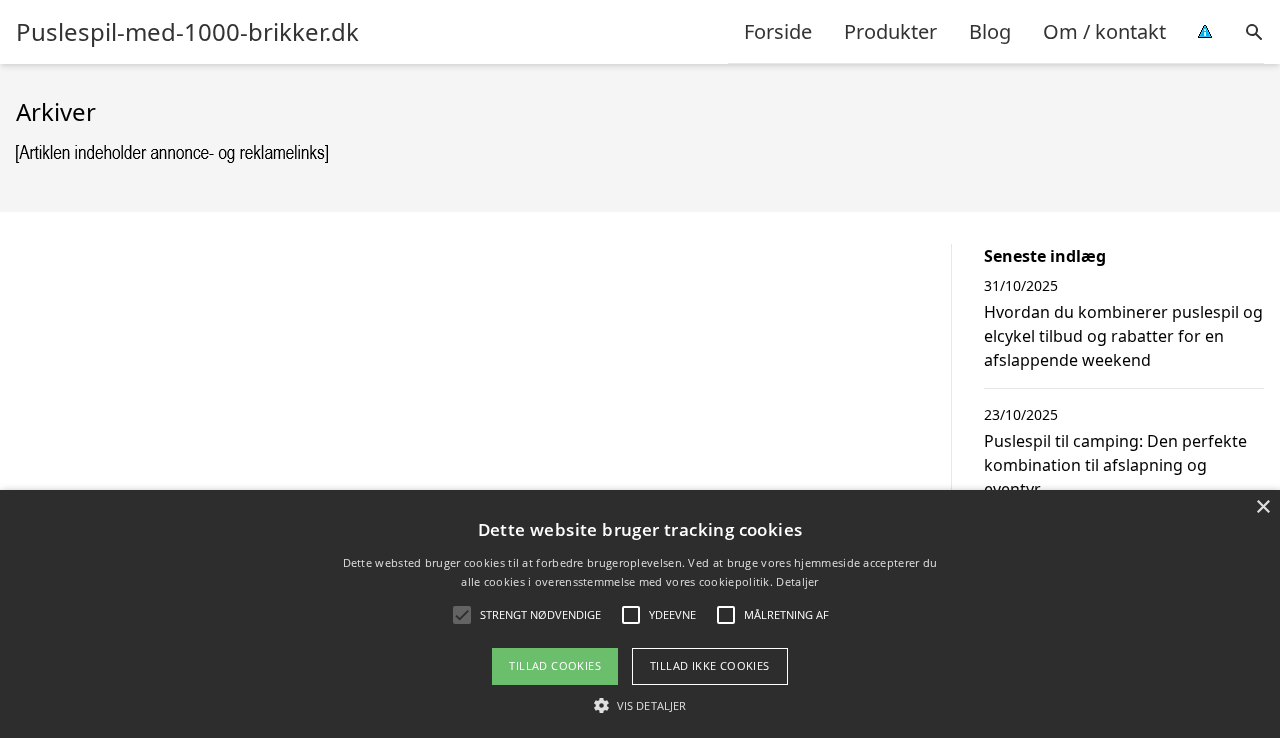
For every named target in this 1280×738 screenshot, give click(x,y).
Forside (778, 31)
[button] (640, 705)
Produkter (890, 31)
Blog (990, 31)
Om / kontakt (1104, 31)
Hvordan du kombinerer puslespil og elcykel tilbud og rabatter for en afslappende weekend (1123, 336)
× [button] (1262, 507)
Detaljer (797, 581)
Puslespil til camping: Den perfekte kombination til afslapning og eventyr (1115, 465)
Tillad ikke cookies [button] (710, 665)
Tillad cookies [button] (555, 665)
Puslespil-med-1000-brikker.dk (187, 32)
